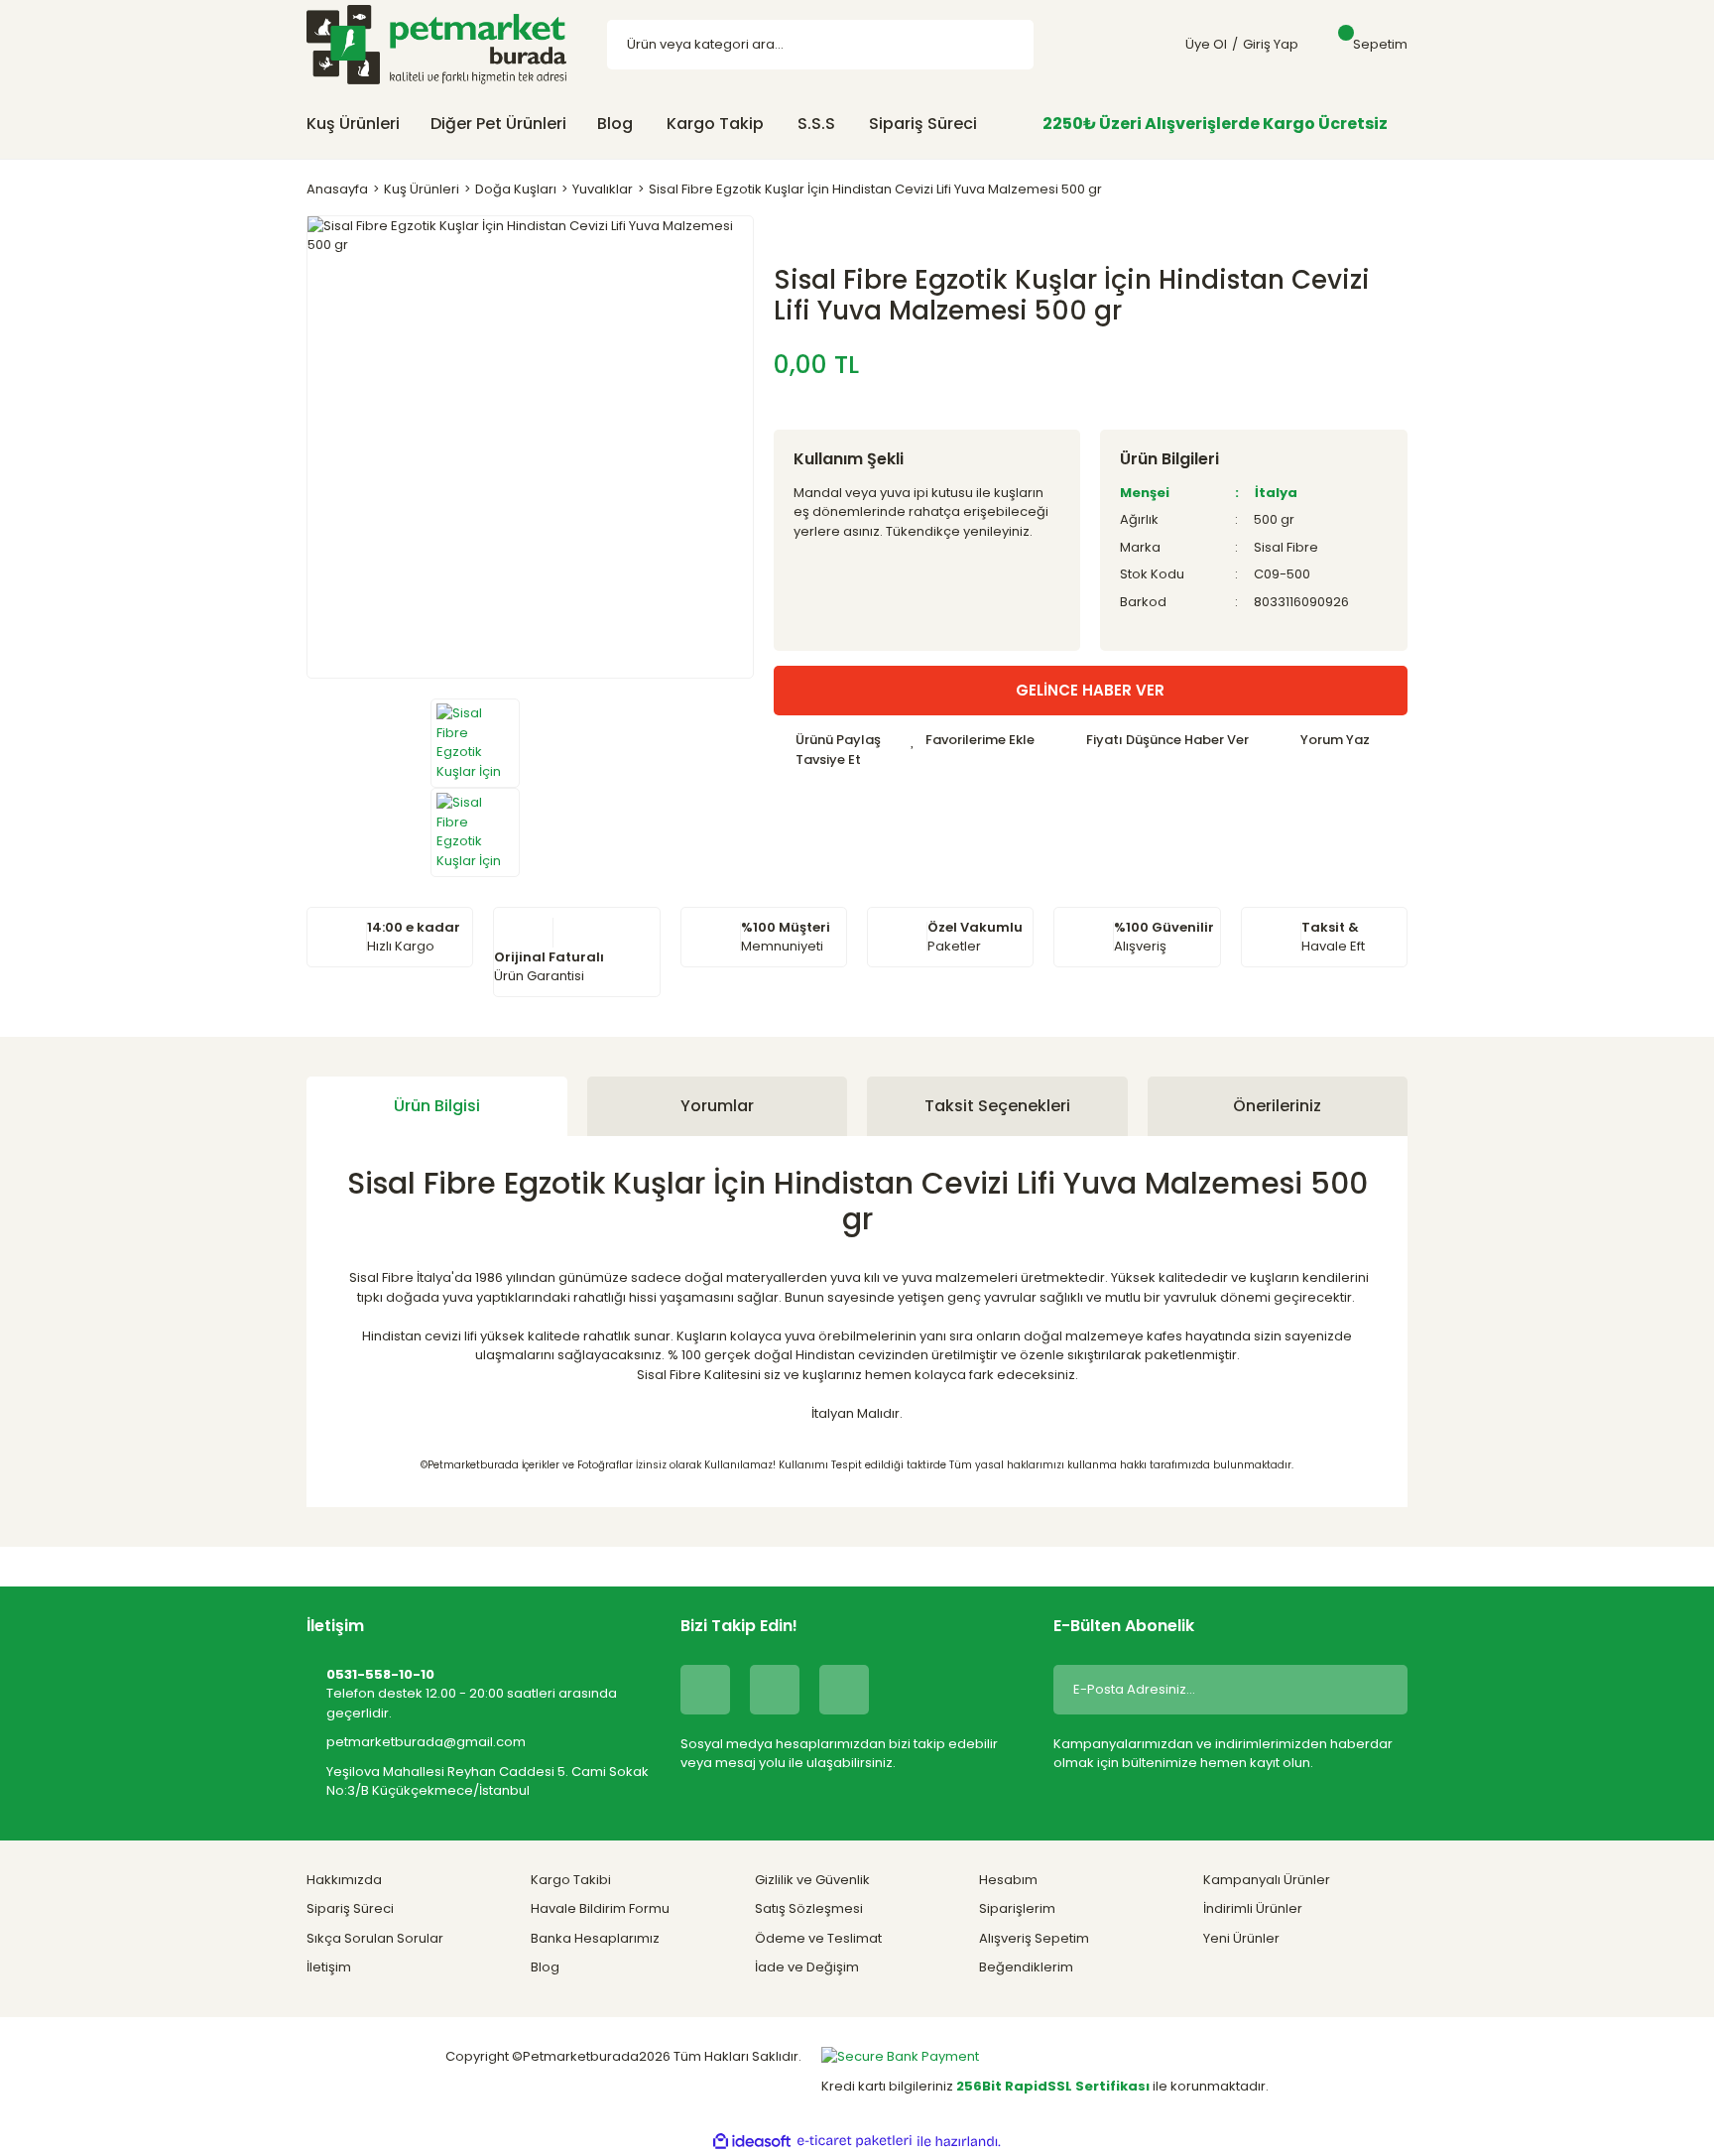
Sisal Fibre (1286, 547)
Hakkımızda (344, 1880)
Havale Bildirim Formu (600, 1908)
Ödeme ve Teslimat (818, 1938)
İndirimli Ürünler (1253, 1908)
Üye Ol (1206, 44)
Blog (615, 124)
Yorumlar (717, 1106)
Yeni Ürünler (1241, 1938)
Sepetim (1380, 44)
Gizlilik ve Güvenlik (812, 1880)
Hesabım (1008, 1880)
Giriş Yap (1271, 44)
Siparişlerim (1017, 1908)
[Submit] (1378, 1690)
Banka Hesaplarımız (595, 1938)
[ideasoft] (752, 2141)
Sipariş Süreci (923, 124)
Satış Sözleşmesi (809, 1908)
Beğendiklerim (1026, 1967)
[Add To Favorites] (973, 740)
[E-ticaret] (855, 2141)
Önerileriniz (1277, 1106)
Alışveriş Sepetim (1034, 1938)
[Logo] (436, 44)
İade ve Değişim (807, 1967)
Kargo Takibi (571, 1880)
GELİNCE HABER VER (1090, 690)
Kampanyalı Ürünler (1267, 1880)
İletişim (329, 1967)
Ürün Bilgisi (437, 1106)
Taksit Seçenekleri (997, 1106)
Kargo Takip (715, 124)
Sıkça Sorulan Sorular (375, 1938)
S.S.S (816, 124)
